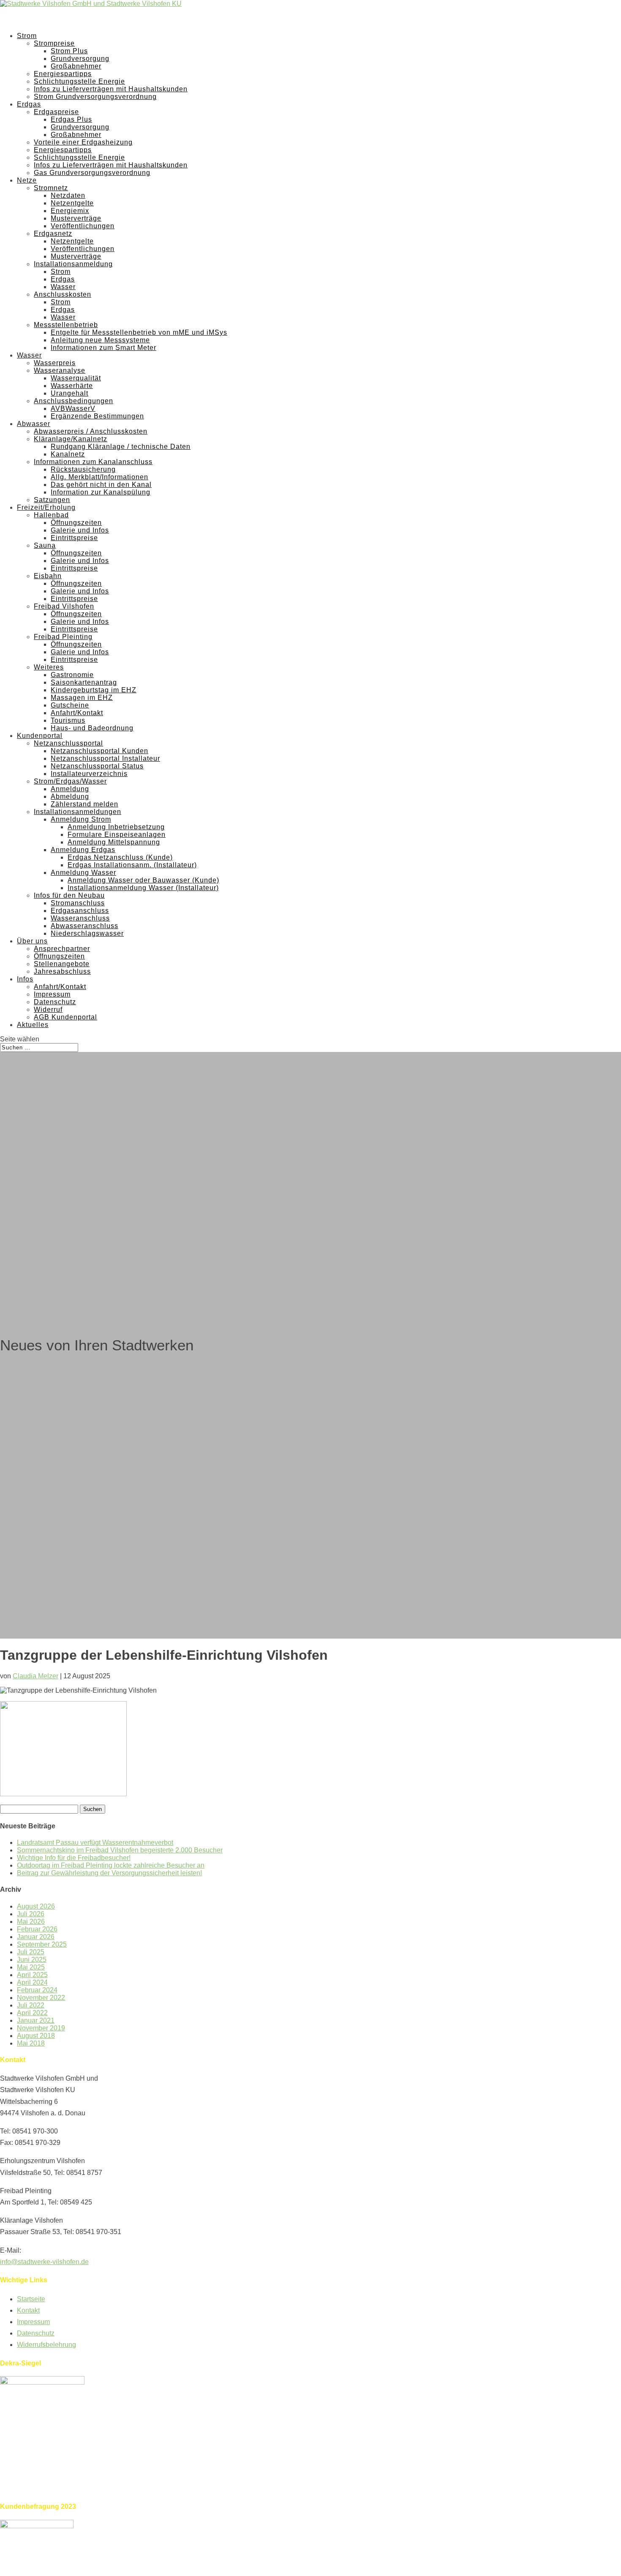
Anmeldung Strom (81, 819)
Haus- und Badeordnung (92, 728)
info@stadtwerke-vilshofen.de (44, 2262)
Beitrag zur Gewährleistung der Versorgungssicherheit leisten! (109, 1873)
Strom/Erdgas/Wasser (70, 781)
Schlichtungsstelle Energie (79, 81)
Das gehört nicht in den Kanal (101, 485)
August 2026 (36, 1906)
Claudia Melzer (35, 1676)
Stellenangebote (62, 964)
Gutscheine (70, 705)
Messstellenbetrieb (66, 325)
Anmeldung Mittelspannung (114, 842)
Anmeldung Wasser (83, 873)
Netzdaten (68, 195)
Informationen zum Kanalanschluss (93, 462)
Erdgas (63, 279)
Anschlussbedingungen (74, 401)
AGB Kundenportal (65, 1017)
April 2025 (32, 1975)
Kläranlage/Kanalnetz (71, 439)
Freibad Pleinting (63, 637)
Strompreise (54, 43)
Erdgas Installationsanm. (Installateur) (132, 865)
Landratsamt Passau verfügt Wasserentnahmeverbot (95, 1843)
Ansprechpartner (62, 949)
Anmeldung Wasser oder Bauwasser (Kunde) (143, 880)
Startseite (31, 2299)
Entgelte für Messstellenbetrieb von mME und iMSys (139, 332)
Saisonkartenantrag (84, 682)
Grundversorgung (80, 59)
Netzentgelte (72, 203)
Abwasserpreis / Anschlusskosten (91, 431)
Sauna (45, 545)
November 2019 (41, 2028)
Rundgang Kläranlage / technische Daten (121, 447)
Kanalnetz (68, 454)
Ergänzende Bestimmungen (97, 416)
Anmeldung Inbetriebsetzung (116, 827)
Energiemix (70, 211)
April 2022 (32, 2013)
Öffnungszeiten (76, 523)
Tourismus (68, 720)
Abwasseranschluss (84, 926)
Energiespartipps (63, 74)
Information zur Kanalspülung (101, 492)
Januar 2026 (36, 1937)
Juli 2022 (31, 2005)
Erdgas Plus (71, 119)
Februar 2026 (37, 1929)
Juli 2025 (31, 1952)
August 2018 (36, 2036)
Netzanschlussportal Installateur (105, 758)
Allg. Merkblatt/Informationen (99, 477)
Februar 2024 (37, 1990)
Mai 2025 (31, 1967)
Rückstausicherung (83, 469)
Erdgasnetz (53, 234)
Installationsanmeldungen (78, 812)
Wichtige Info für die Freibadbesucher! (74, 1858)
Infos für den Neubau (69, 895)
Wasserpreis (55, 363)
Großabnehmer (76, 66)
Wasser (63, 287)
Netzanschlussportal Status (97, 766)
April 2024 (32, 1982)
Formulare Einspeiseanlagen (117, 835)
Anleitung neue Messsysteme (100, 340)
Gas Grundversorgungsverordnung (92, 173)
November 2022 (41, 1998)
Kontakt (28, 2310)
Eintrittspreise (74, 538)
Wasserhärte (72, 386)
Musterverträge (76, 218)
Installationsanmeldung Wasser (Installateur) (143, 888)
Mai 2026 (31, 1922)
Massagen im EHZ (82, 698)
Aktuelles (33, 1025)
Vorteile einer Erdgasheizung (83, 142)
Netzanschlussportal (68, 743)
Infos (25, 979)
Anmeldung (70, 789)
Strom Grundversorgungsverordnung (95, 97)
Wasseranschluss (80, 918)
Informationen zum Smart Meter (103, 348)
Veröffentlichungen (83, 226)
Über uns (32, 941)
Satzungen (52, 500)
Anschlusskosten (63, 294)
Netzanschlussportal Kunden (99, 751)
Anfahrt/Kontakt (77, 713)
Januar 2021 (36, 2020)
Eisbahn (48, 576)
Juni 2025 (32, 1960)
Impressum (52, 994)
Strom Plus (69, 51)
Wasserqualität (76, 378)
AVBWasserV (73, 408)
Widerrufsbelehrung (46, 2345)
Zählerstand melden (84, 804)
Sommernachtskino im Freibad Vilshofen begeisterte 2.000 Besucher (120, 1850)
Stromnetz (51, 188)
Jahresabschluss (62, 971)
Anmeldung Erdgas (83, 850)
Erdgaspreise (56, 112)
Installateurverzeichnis (89, 774)
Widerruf (48, 1009)
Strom (61, 272)
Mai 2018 (31, 2043)
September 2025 (42, 1944)
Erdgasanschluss (80, 911)
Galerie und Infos (80, 530)
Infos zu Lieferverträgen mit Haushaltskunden (111, 89)
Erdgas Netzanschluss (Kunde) (120, 857)
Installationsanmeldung (73, 264)
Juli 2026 (31, 1914)
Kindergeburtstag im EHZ (94, 690)
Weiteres (49, 667)
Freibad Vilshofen (64, 606)
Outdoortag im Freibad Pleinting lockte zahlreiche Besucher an (111, 1865)
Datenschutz (55, 1002)
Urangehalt (69, 393)
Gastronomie (72, 675)
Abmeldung (70, 796)
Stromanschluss (78, 903)
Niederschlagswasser (87, 933)
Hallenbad (51, 515)
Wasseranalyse (60, 370)
